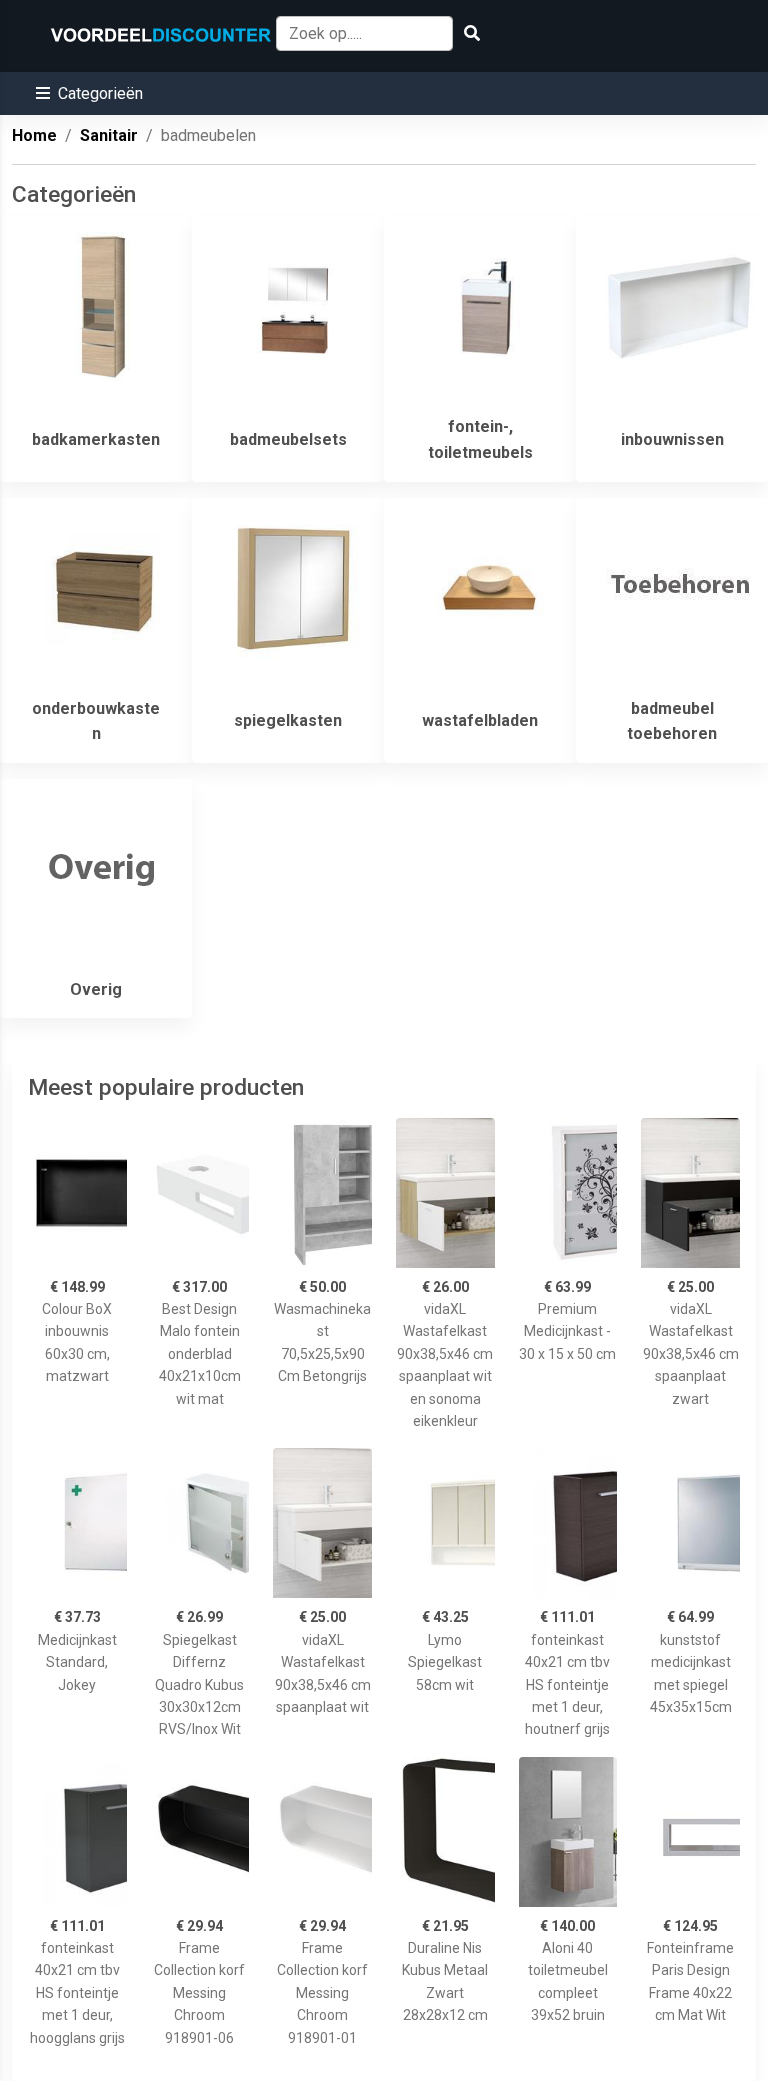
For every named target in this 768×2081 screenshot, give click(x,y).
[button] (89, 93)
